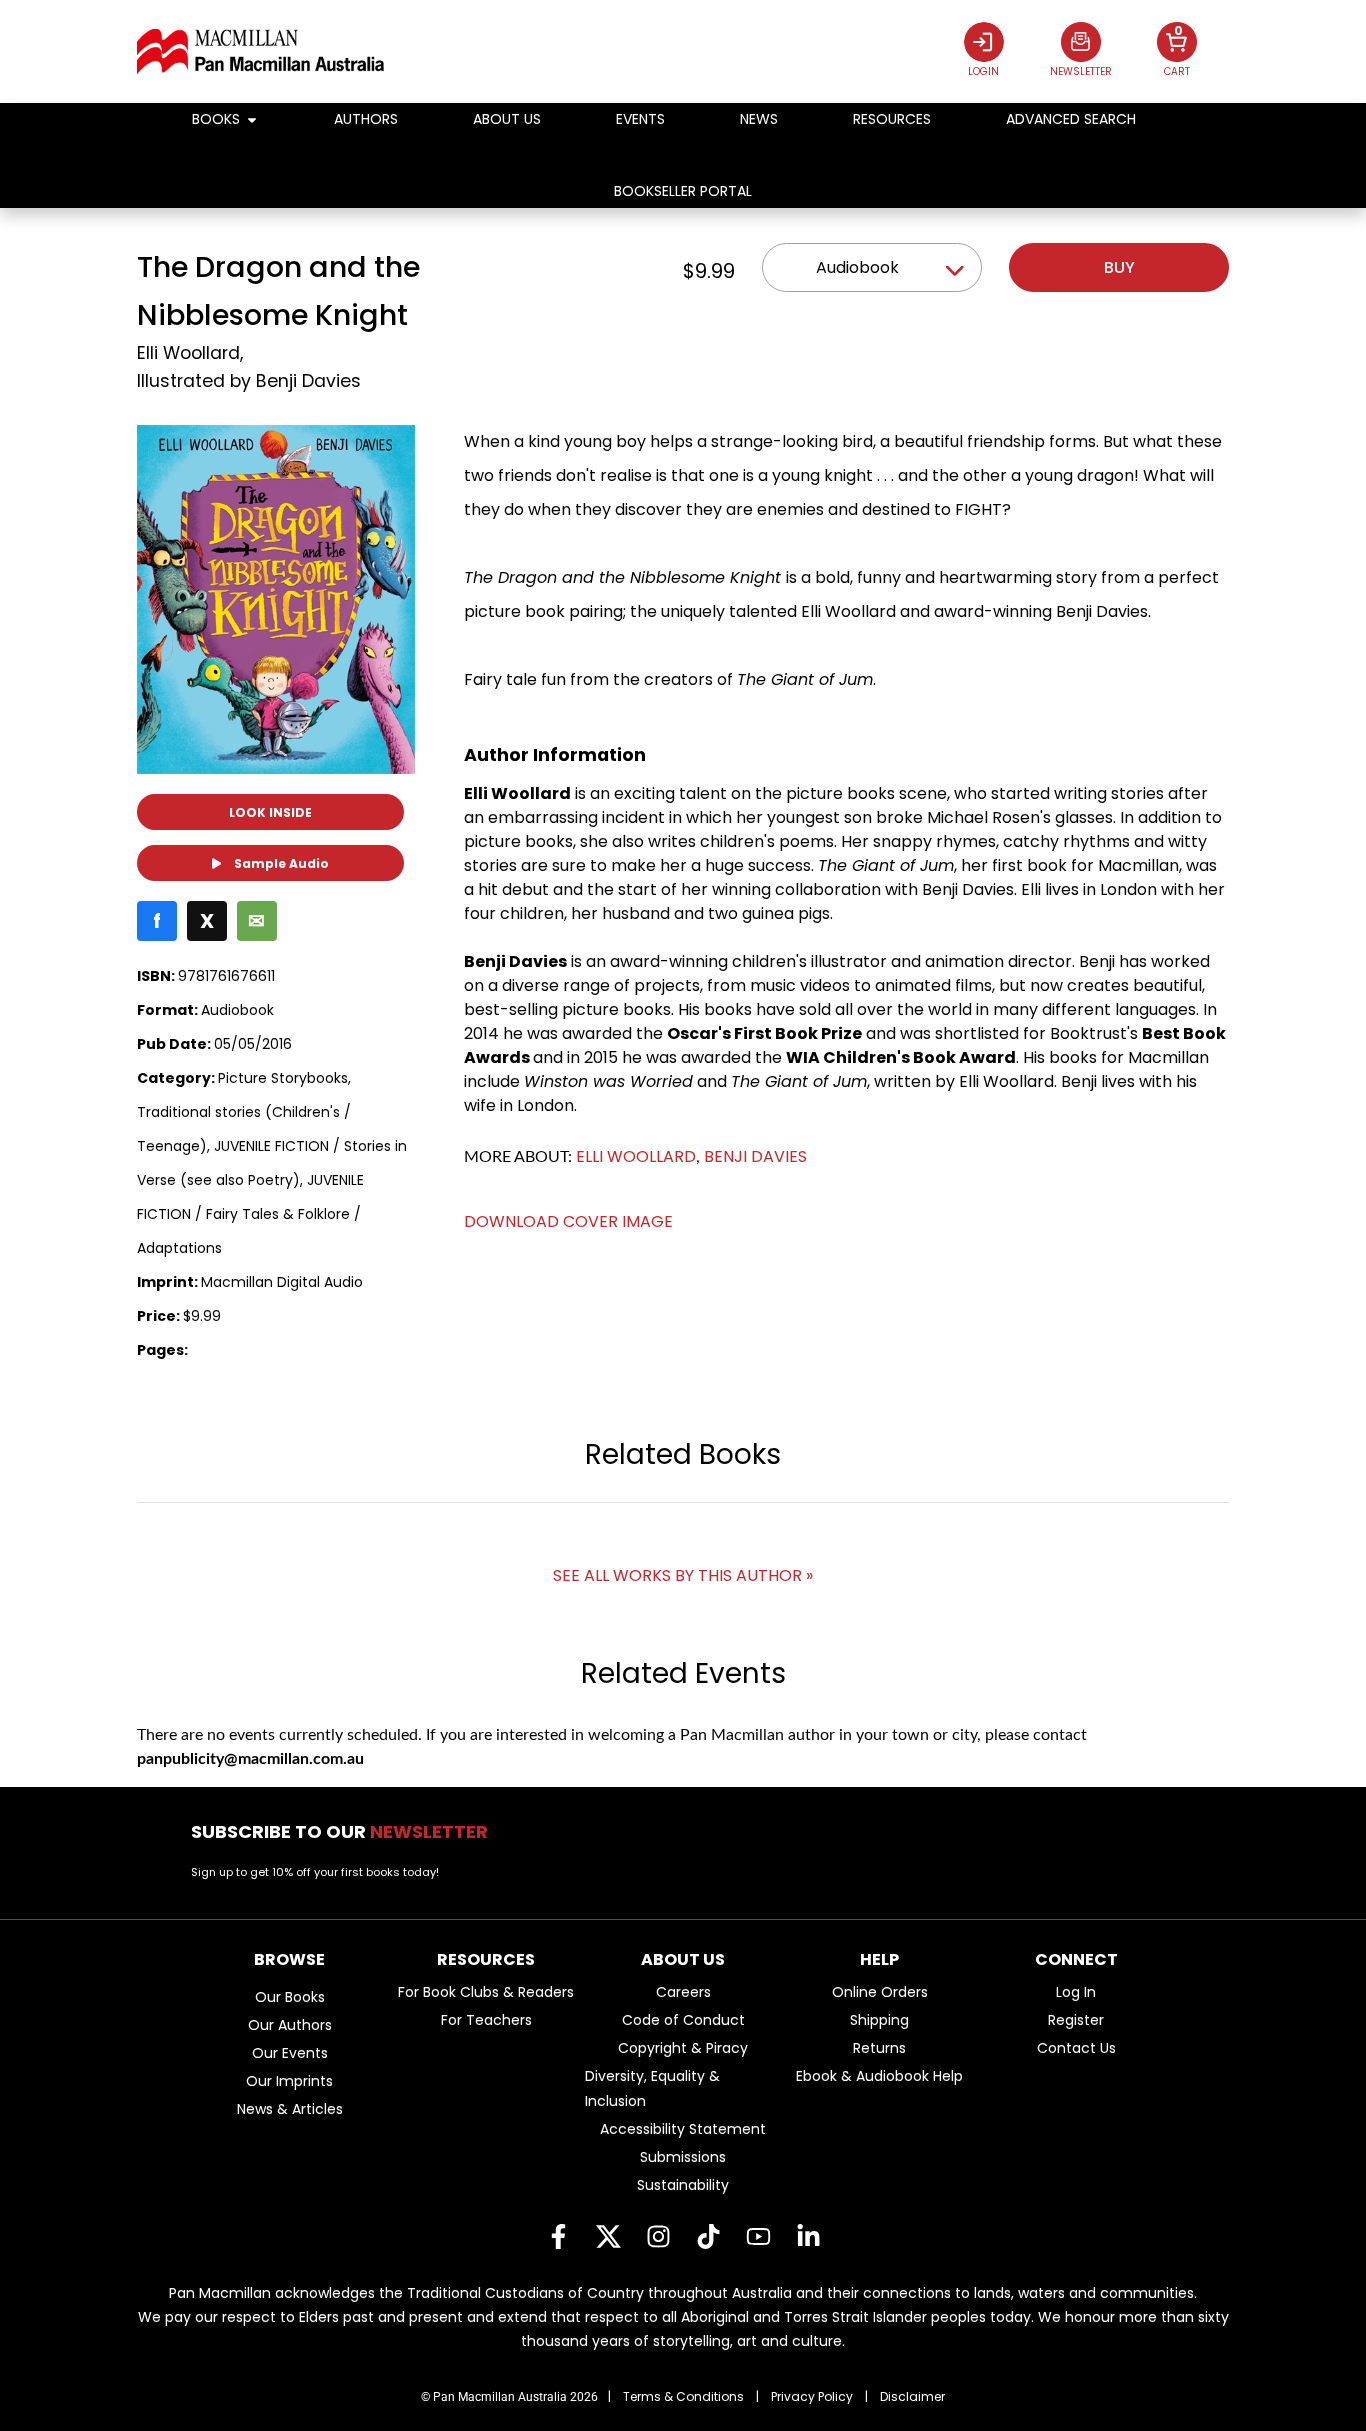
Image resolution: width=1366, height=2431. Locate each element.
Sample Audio (280, 863)
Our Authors (290, 2025)
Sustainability (683, 2185)
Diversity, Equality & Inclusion (652, 2088)
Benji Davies (308, 381)
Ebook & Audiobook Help (879, 2076)
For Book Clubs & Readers (486, 1992)
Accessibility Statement (683, 2129)
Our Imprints (289, 2081)
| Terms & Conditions (676, 2396)
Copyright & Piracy (683, 2048)
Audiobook (857, 267)
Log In (1076, 1992)
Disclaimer (912, 2396)
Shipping (879, 2020)
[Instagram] (658, 2236)
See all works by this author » (683, 1575)
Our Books (290, 1997)
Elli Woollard (188, 353)
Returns (879, 2048)
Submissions (683, 2157)
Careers (683, 1992)
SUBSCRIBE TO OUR (345, 1831)
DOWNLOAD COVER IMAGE (568, 1221)
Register (1076, 2020)
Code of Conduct (683, 2020)
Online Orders (880, 1992)
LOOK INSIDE (270, 812)
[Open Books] (252, 119)
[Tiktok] (708, 2236)
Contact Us (1076, 2048)
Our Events (290, 2053)
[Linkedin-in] (808, 2236)
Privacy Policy (812, 2396)
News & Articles (290, 2109)
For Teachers (486, 2020)
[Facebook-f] (558, 2236)
